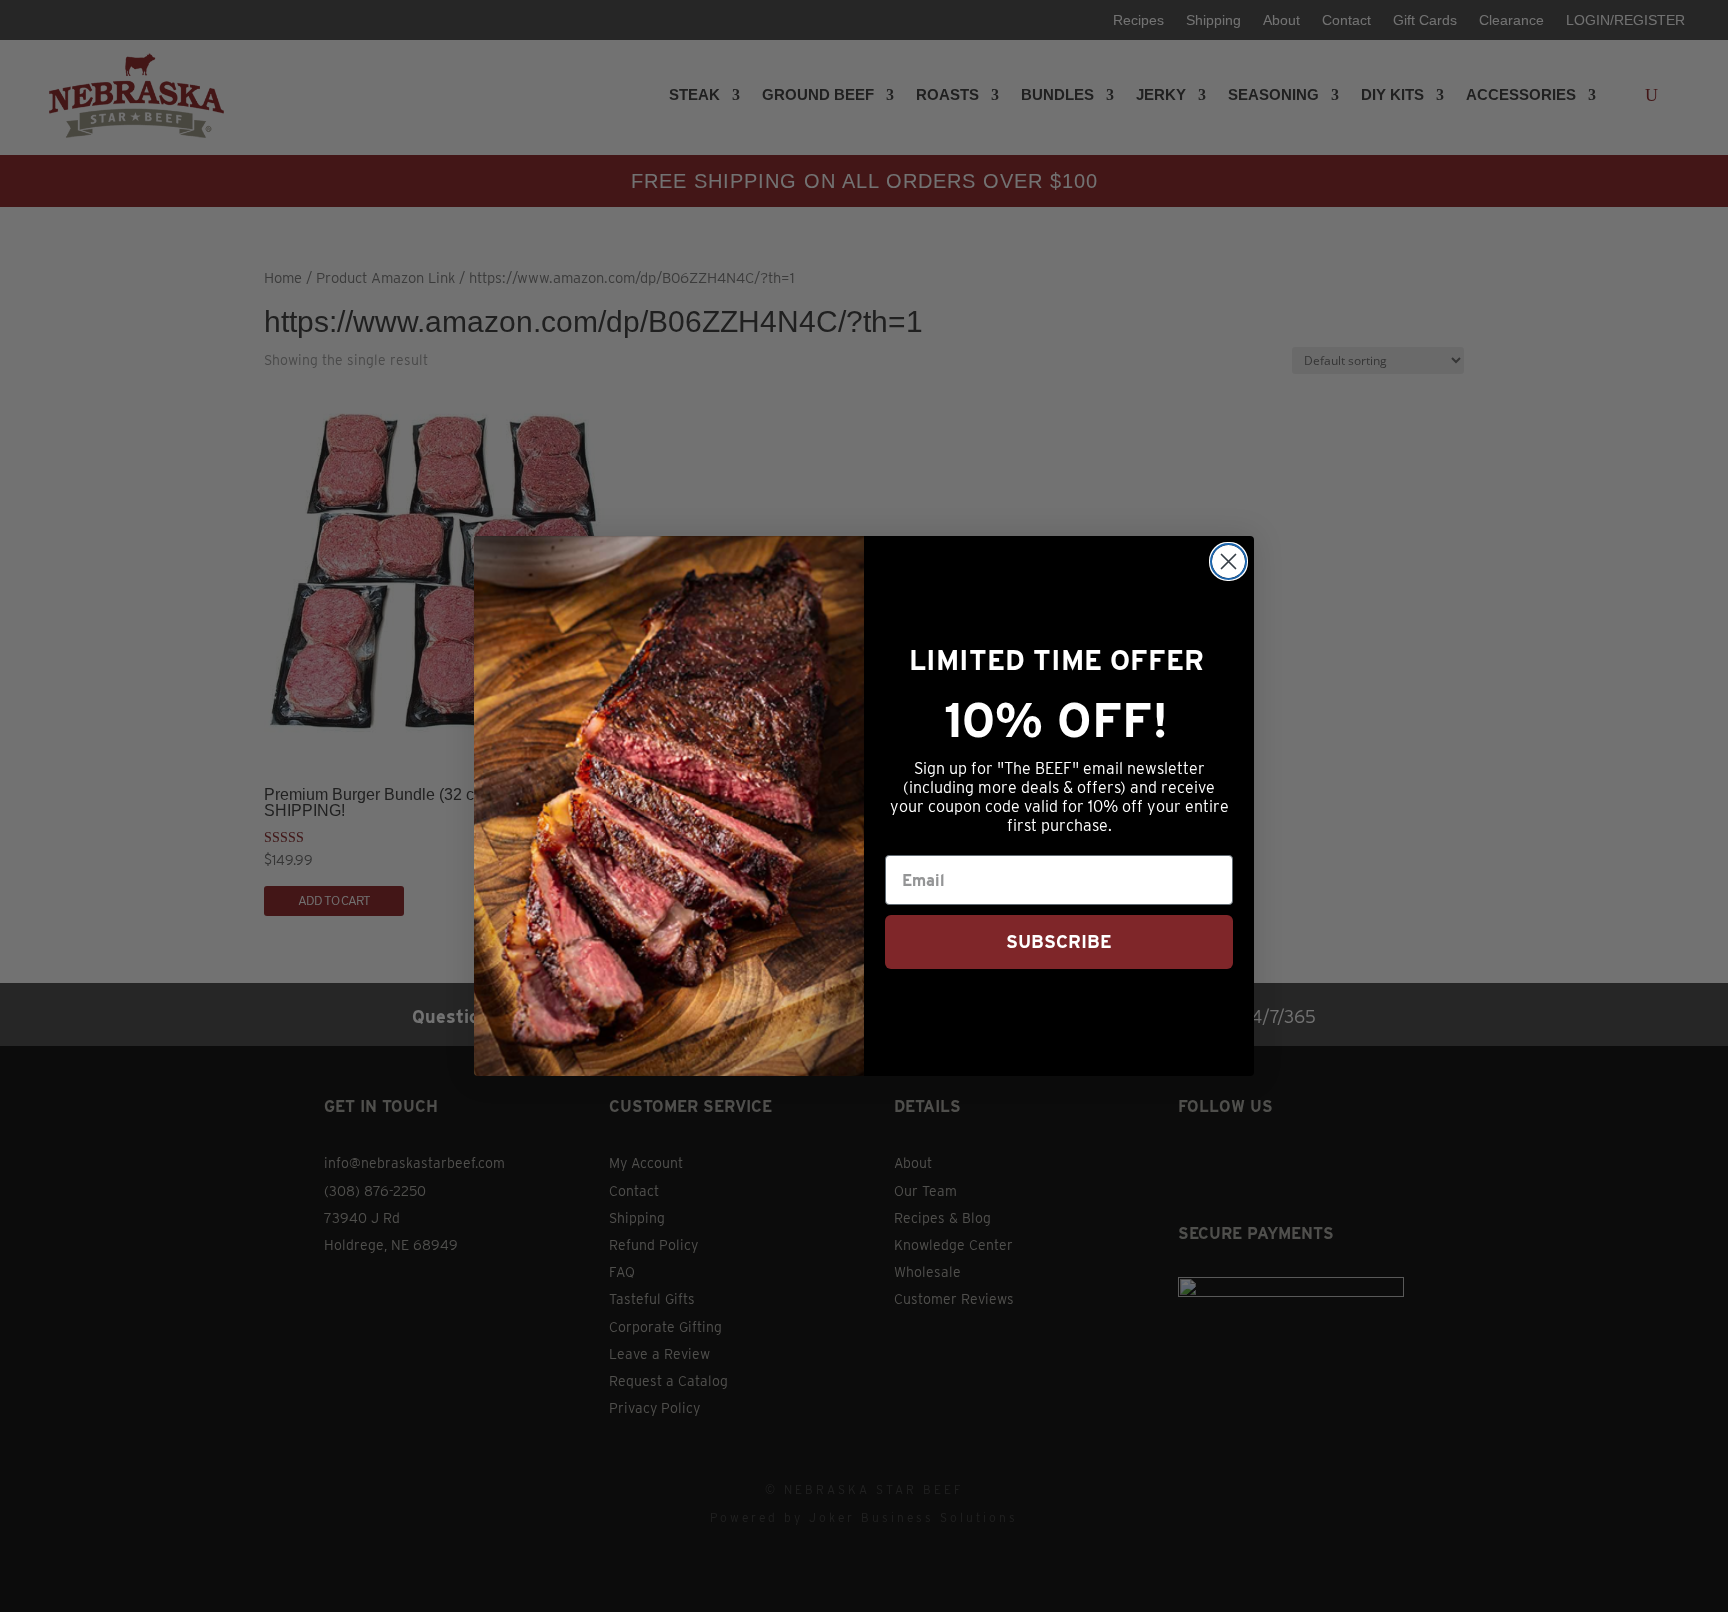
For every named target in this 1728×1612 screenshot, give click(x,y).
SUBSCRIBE (1059, 941)
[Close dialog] (1228, 561)
